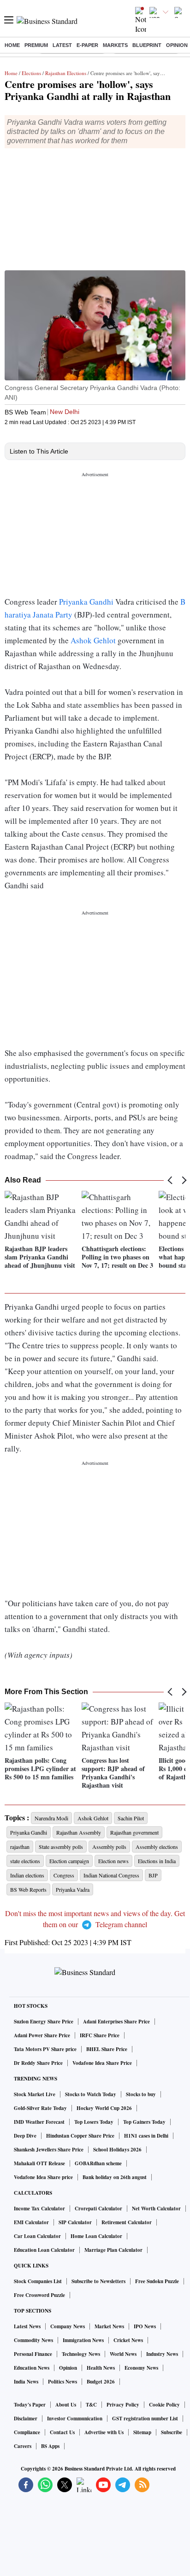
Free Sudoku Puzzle (157, 2281)
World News (123, 2354)
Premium (36, 45)
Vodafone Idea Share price (43, 2177)
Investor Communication (75, 2419)
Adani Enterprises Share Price (116, 2022)
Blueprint (147, 45)
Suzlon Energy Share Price (44, 2022)
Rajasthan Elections (66, 73)
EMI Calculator (31, 2222)
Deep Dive (25, 2136)
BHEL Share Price (107, 2049)
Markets (115, 45)
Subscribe (172, 2432)
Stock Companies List (38, 2281)
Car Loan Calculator (37, 2236)
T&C (91, 2405)
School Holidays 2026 (117, 2150)
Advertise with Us (104, 2432)
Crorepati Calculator (98, 2209)
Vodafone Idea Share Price (102, 2063)
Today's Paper (30, 2405)
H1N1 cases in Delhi (146, 2136)
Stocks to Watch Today (91, 2094)
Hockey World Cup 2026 (104, 2108)
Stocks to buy (141, 2094)
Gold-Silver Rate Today (40, 2108)
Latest (62, 45)
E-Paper (87, 45)
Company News (68, 2326)
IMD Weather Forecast (39, 2122)
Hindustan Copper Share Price (80, 2136)
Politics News (62, 2382)
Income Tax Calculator (39, 2209)
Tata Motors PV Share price (45, 2049)
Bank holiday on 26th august (115, 2177)
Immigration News (83, 2340)
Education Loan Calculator (44, 2250)
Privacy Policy (123, 2405)
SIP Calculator (75, 2222)
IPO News (145, 2326)
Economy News (141, 2368)
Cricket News (128, 2340)
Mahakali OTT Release (39, 2163)
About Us (66, 2405)
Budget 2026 (101, 2382)
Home (12, 45)
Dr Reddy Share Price (38, 2063)
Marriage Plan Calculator (113, 2250)
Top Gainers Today (144, 2122)
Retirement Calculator (127, 2222)
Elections (31, 73)
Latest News (27, 2326)
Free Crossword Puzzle (39, 2295)
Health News (101, 2368)
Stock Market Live (35, 2094)
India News (26, 2382)
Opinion (177, 45)
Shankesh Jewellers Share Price (49, 2150)
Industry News (162, 2354)
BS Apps (50, 2446)
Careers (23, 2446)
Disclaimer (26, 2419)
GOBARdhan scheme (98, 2163)
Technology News (81, 2354)
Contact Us (62, 2432)
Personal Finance (33, 2354)
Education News (32, 2368)
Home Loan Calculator (96, 2236)
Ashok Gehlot (92, 640)
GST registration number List (145, 2419)
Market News (109, 2326)
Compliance (27, 2432)
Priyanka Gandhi (86, 602)
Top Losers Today (94, 2122)
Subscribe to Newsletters (98, 2281)
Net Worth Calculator (156, 2209)
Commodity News (33, 2340)
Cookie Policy (164, 2405)
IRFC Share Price (100, 2035)
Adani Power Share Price (42, 2035)
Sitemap (142, 2432)
